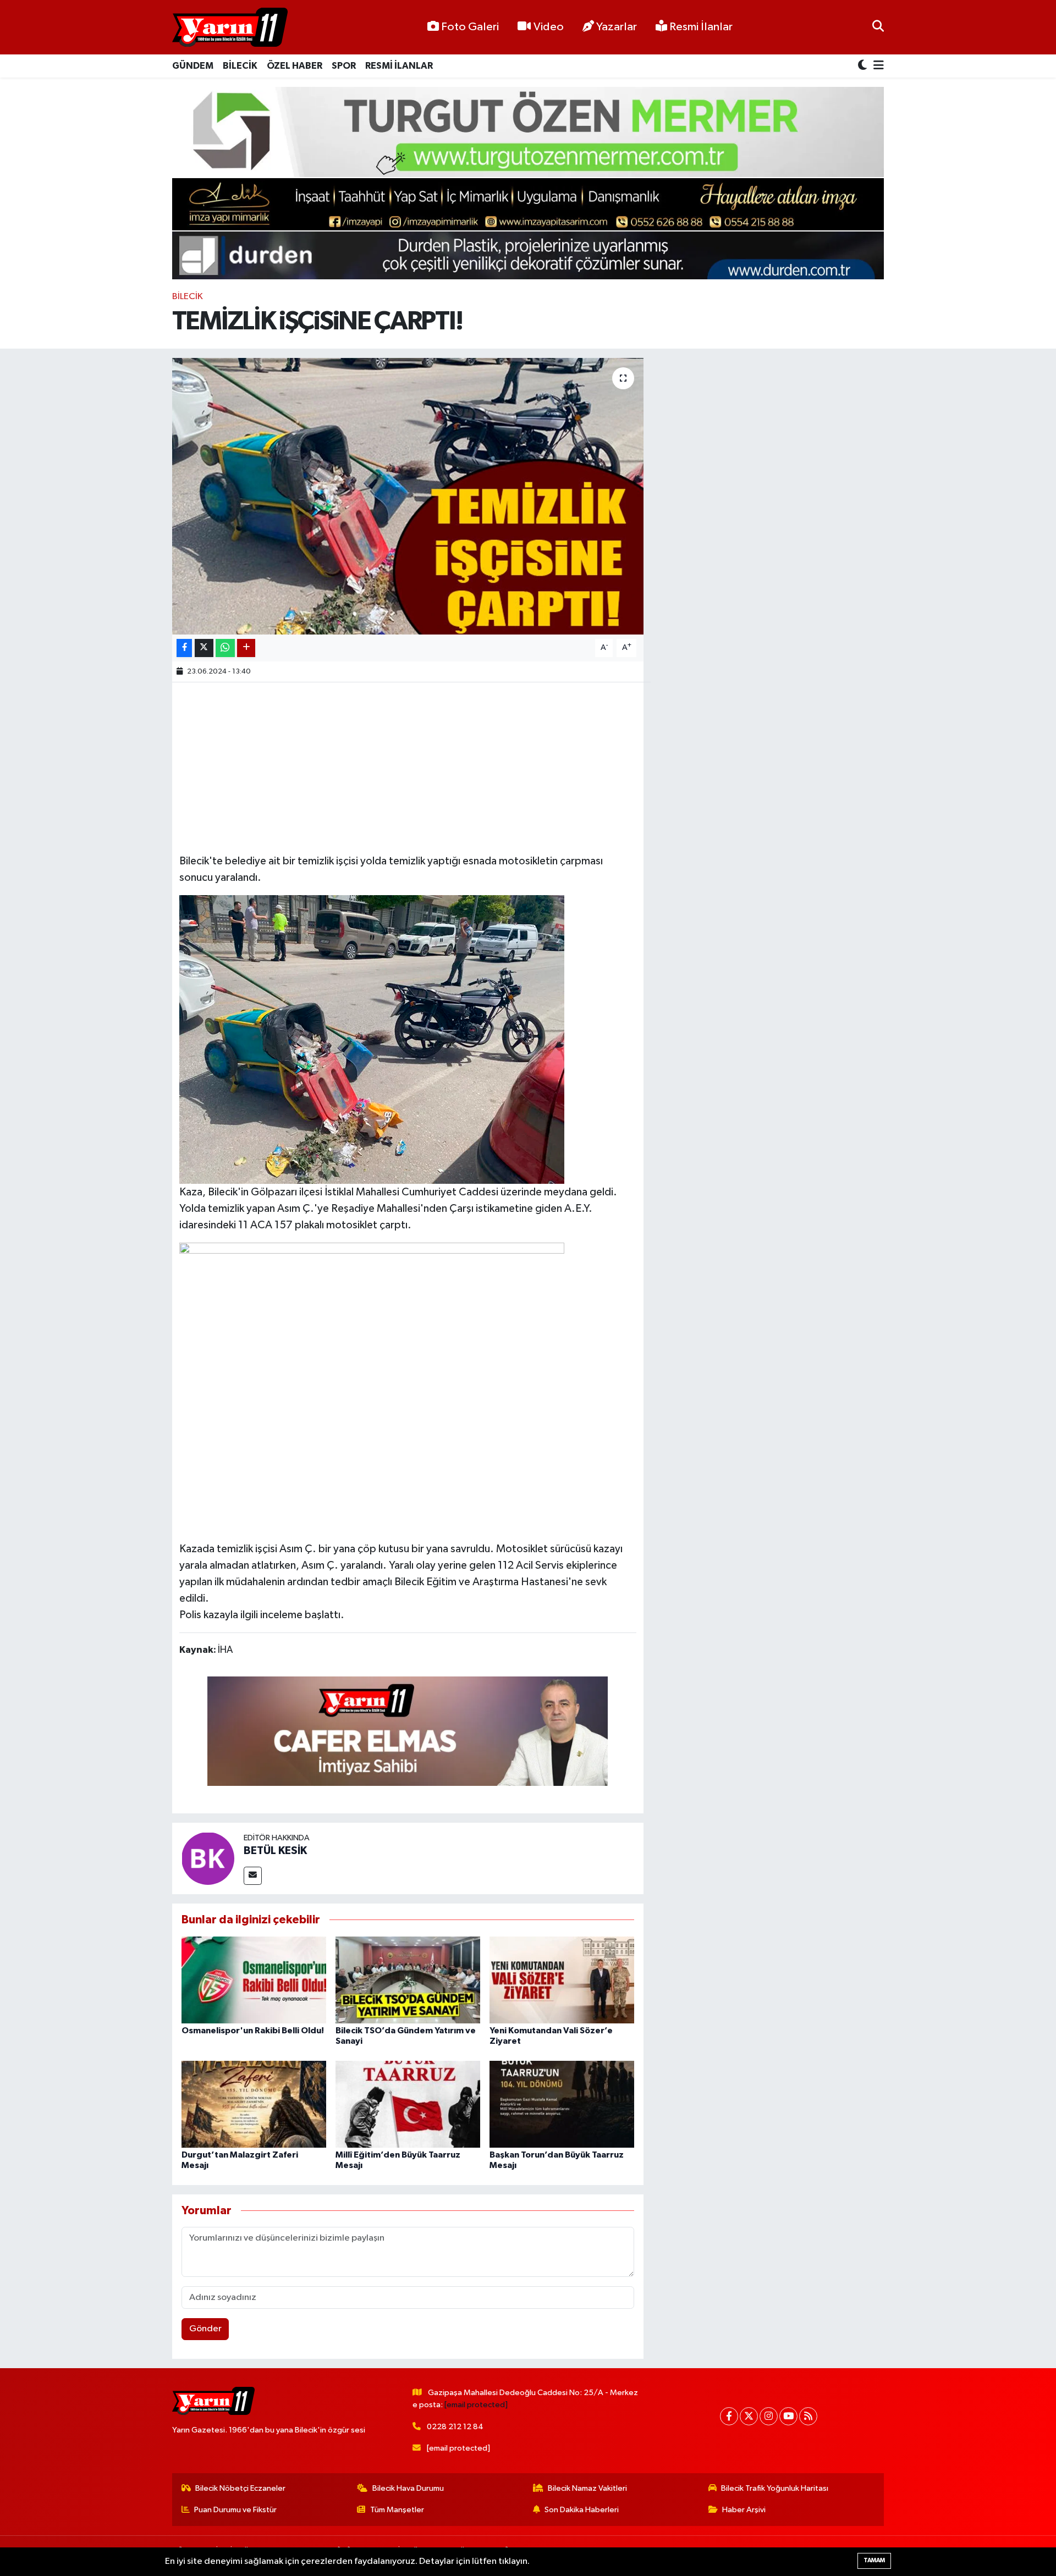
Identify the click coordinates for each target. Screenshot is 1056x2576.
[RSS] (808, 2416)
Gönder (205, 2329)
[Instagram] (769, 2416)
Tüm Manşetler (397, 2510)
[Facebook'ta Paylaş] (184, 648)
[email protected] (476, 2405)
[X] (749, 2416)
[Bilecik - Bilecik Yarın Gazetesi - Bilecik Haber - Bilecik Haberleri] (230, 27)
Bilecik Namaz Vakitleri (587, 2488)
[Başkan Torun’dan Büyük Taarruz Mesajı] (562, 2104)
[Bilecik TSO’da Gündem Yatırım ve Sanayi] (408, 1980)
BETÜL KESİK (275, 1851)
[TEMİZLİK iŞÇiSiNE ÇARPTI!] (408, 496)
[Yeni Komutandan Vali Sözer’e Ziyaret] (562, 1980)
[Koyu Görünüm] (864, 66)
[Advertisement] (408, 766)
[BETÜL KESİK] (208, 1858)
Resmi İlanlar (700, 27)
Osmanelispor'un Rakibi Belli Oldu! (253, 2031)
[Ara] (878, 27)
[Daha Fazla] (246, 648)
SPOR (344, 66)
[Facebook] (729, 2416)
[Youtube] (788, 2416)
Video (549, 27)
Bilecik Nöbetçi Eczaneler (240, 2488)
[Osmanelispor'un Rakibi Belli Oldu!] (254, 1980)
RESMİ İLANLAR (399, 66)
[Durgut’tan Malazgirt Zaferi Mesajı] (254, 2104)
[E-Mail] (253, 1876)
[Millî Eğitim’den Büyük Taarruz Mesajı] (408, 2104)
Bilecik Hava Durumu (408, 2488)
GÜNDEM (193, 66)
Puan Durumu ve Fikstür (235, 2510)
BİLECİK (240, 66)
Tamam (874, 2560)
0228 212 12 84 (455, 2427)
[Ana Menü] (877, 66)
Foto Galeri (470, 27)
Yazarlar (617, 27)
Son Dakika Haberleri (582, 2510)
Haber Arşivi (744, 2510)
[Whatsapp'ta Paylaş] (225, 648)
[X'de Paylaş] (204, 648)
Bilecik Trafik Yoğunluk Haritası (775, 2488)
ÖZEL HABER (295, 66)
